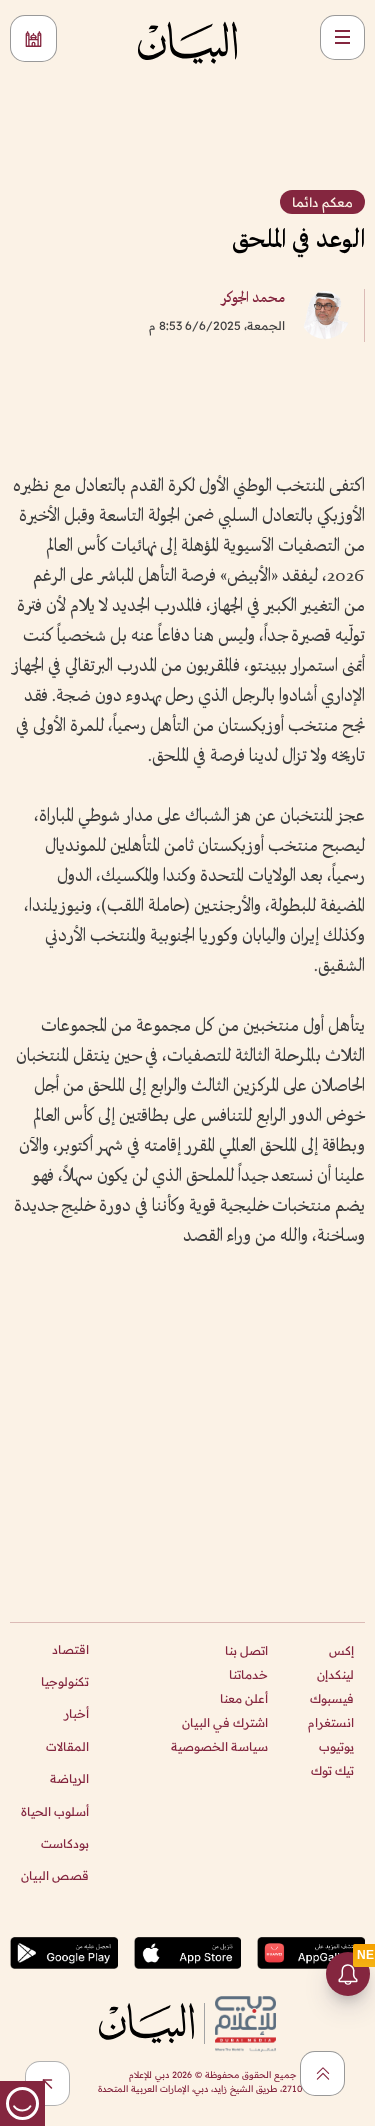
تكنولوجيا (65, 1681)
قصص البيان (55, 1875)
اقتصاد (70, 1649)
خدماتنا (248, 1674)
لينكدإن (335, 1674)
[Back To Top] (322, 2073)
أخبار (76, 1713)
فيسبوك (332, 1698)
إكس (341, 1650)
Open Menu (342, 37)
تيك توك (332, 1770)
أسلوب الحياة (55, 1811)
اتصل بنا (246, 1650)
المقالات (67, 1746)
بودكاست (65, 1843)
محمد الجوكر (253, 298)
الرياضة (69, 1778)
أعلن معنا (244, 1698)
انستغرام (331, 1722)
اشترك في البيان (225, 1722)
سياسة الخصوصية (219, 1746)
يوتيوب (336, 1746)
